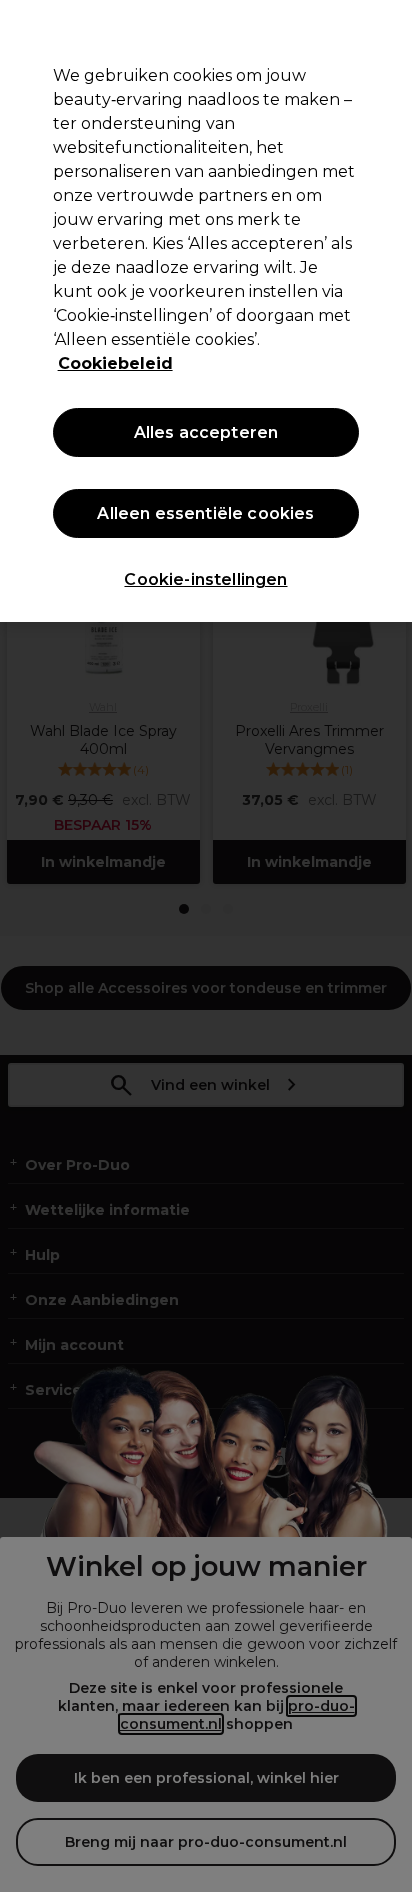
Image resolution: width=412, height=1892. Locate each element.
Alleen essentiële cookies (205, 513)
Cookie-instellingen (205, 579)
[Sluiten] (388, 28)
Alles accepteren (206, 432)
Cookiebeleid (115, 363)
